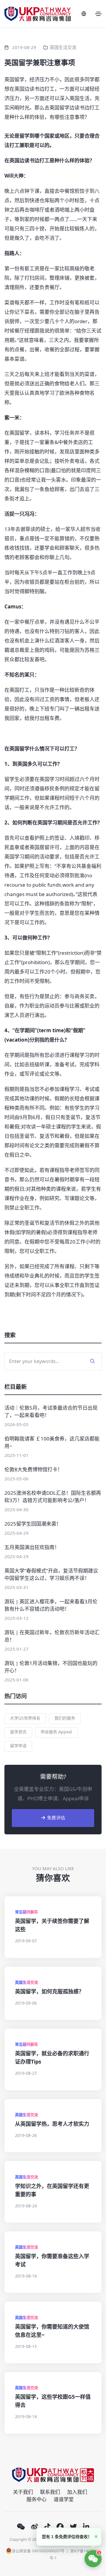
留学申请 (18, 1746)
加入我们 (77, 2492)
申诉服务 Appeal (56, 1732)
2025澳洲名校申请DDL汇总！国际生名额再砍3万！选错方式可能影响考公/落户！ (53, 1497)
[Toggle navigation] (98, 14)
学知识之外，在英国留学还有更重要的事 (52, 2190)
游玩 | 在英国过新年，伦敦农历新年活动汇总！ (52, 1636)
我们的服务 (65, 1718)
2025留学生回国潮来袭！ (33, 1524)
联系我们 (50, 2492)
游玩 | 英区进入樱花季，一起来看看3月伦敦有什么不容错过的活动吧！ (51, 1605)
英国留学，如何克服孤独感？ (49, 1991)
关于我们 (23, 2492)
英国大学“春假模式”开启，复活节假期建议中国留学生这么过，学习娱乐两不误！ (51, 1574)
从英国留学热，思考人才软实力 (52, 2124)
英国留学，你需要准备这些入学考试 (52, 2260)
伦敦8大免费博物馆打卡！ (33, 1469)
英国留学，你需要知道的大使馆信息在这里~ (52, 2331)
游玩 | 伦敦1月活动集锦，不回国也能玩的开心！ (51, 1667)
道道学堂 (64, 2499)
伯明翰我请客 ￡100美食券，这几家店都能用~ (52, 1442)
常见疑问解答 (26, 1912)
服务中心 (37, 2499)
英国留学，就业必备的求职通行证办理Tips (52, 2057)
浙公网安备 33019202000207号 (38, 2551)
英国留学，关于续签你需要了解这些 (52, 1925)
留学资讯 (18, 1732)
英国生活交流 (63, 47)
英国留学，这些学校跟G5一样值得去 (53, 2401)
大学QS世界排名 (25, 1718)
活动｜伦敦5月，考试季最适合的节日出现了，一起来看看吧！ (51, 1411)
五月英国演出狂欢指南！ (32, 1547)
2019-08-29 (24, 47)
